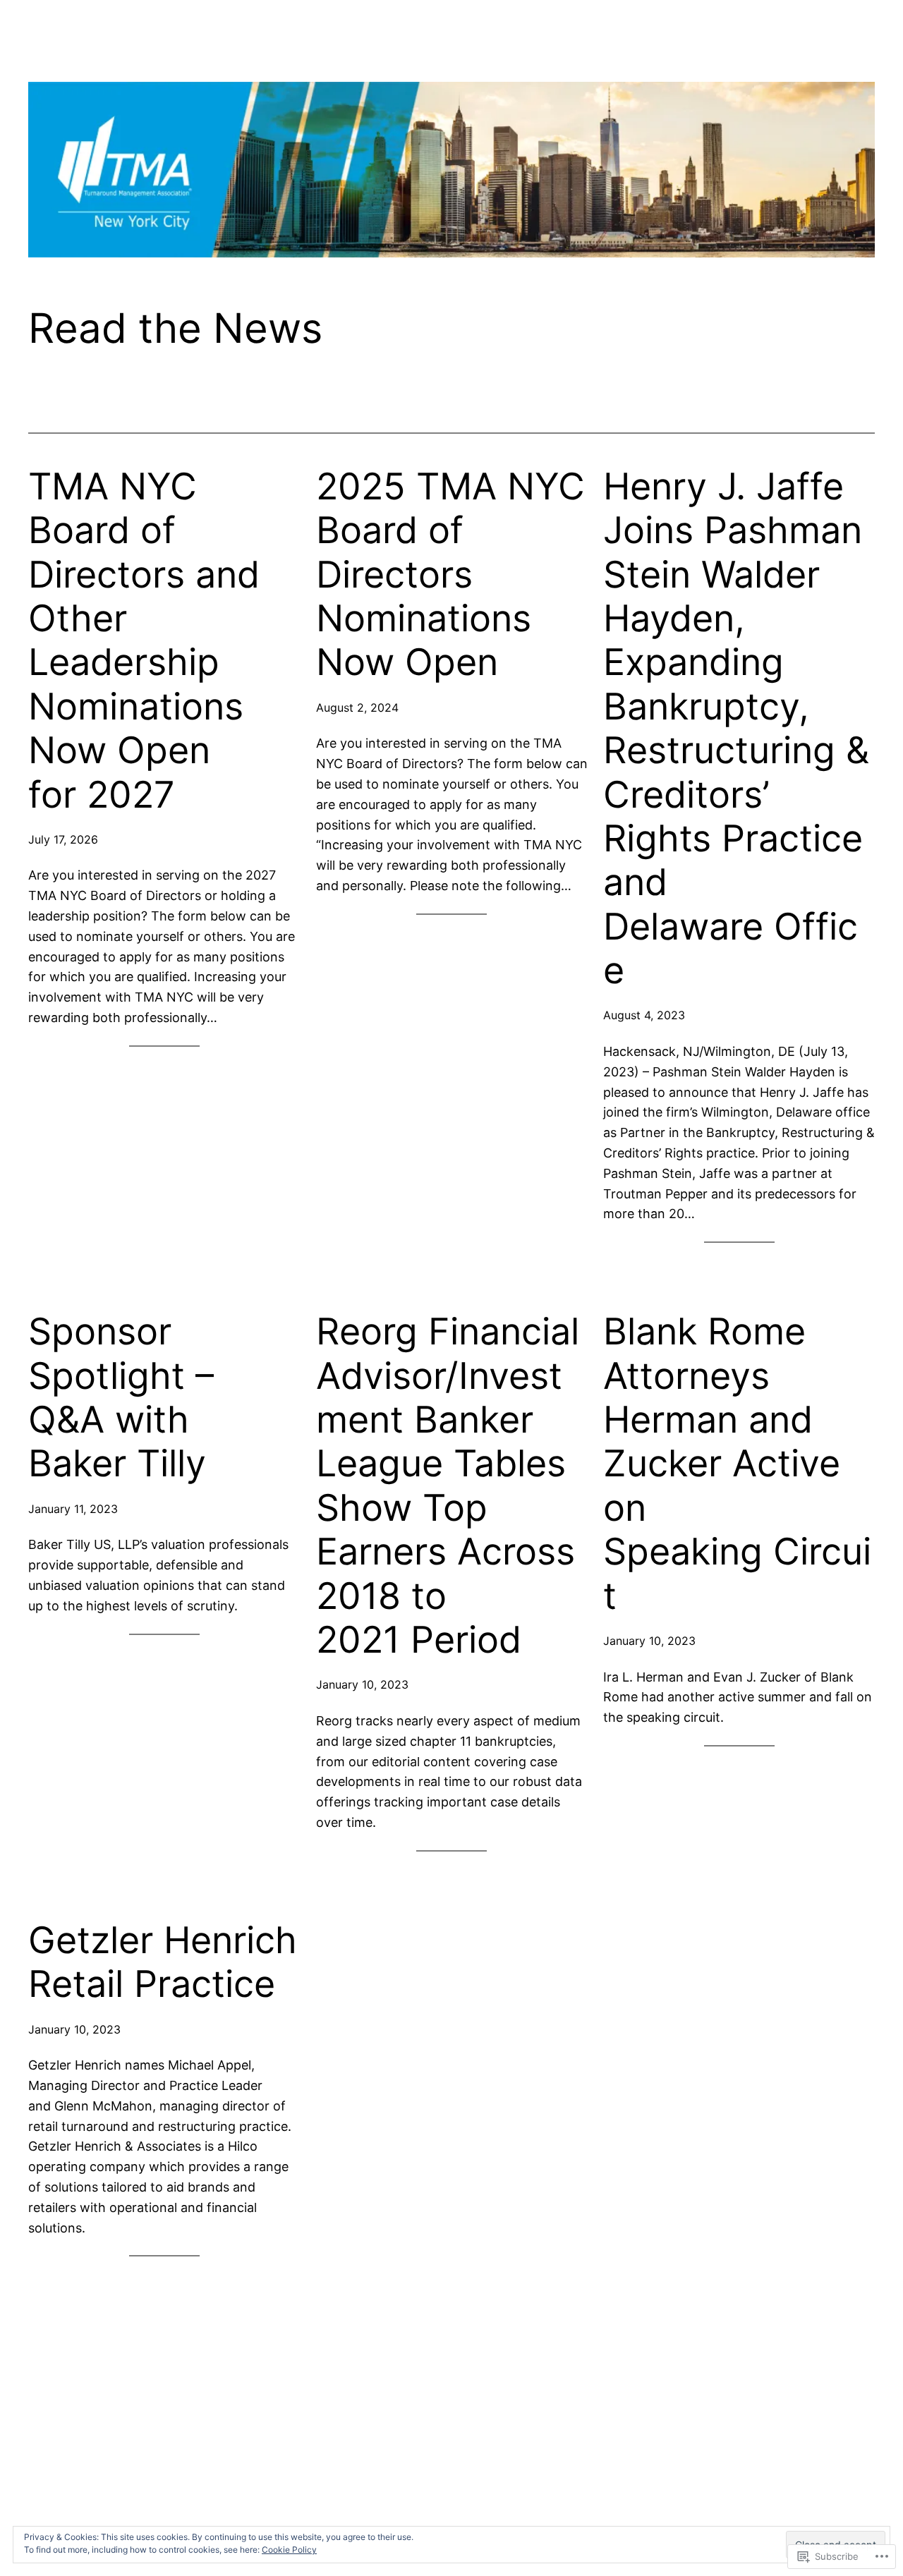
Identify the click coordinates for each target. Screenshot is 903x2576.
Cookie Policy (289, 2550)
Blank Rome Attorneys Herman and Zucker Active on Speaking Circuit (737, 1464)
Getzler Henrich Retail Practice (163, 1962)
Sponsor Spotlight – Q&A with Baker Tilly (121, 1398)
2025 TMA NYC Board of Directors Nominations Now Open (450, 575)
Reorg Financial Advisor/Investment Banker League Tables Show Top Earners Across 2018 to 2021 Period (448, 1486)
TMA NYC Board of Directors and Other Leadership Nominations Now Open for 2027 (144, 641)
